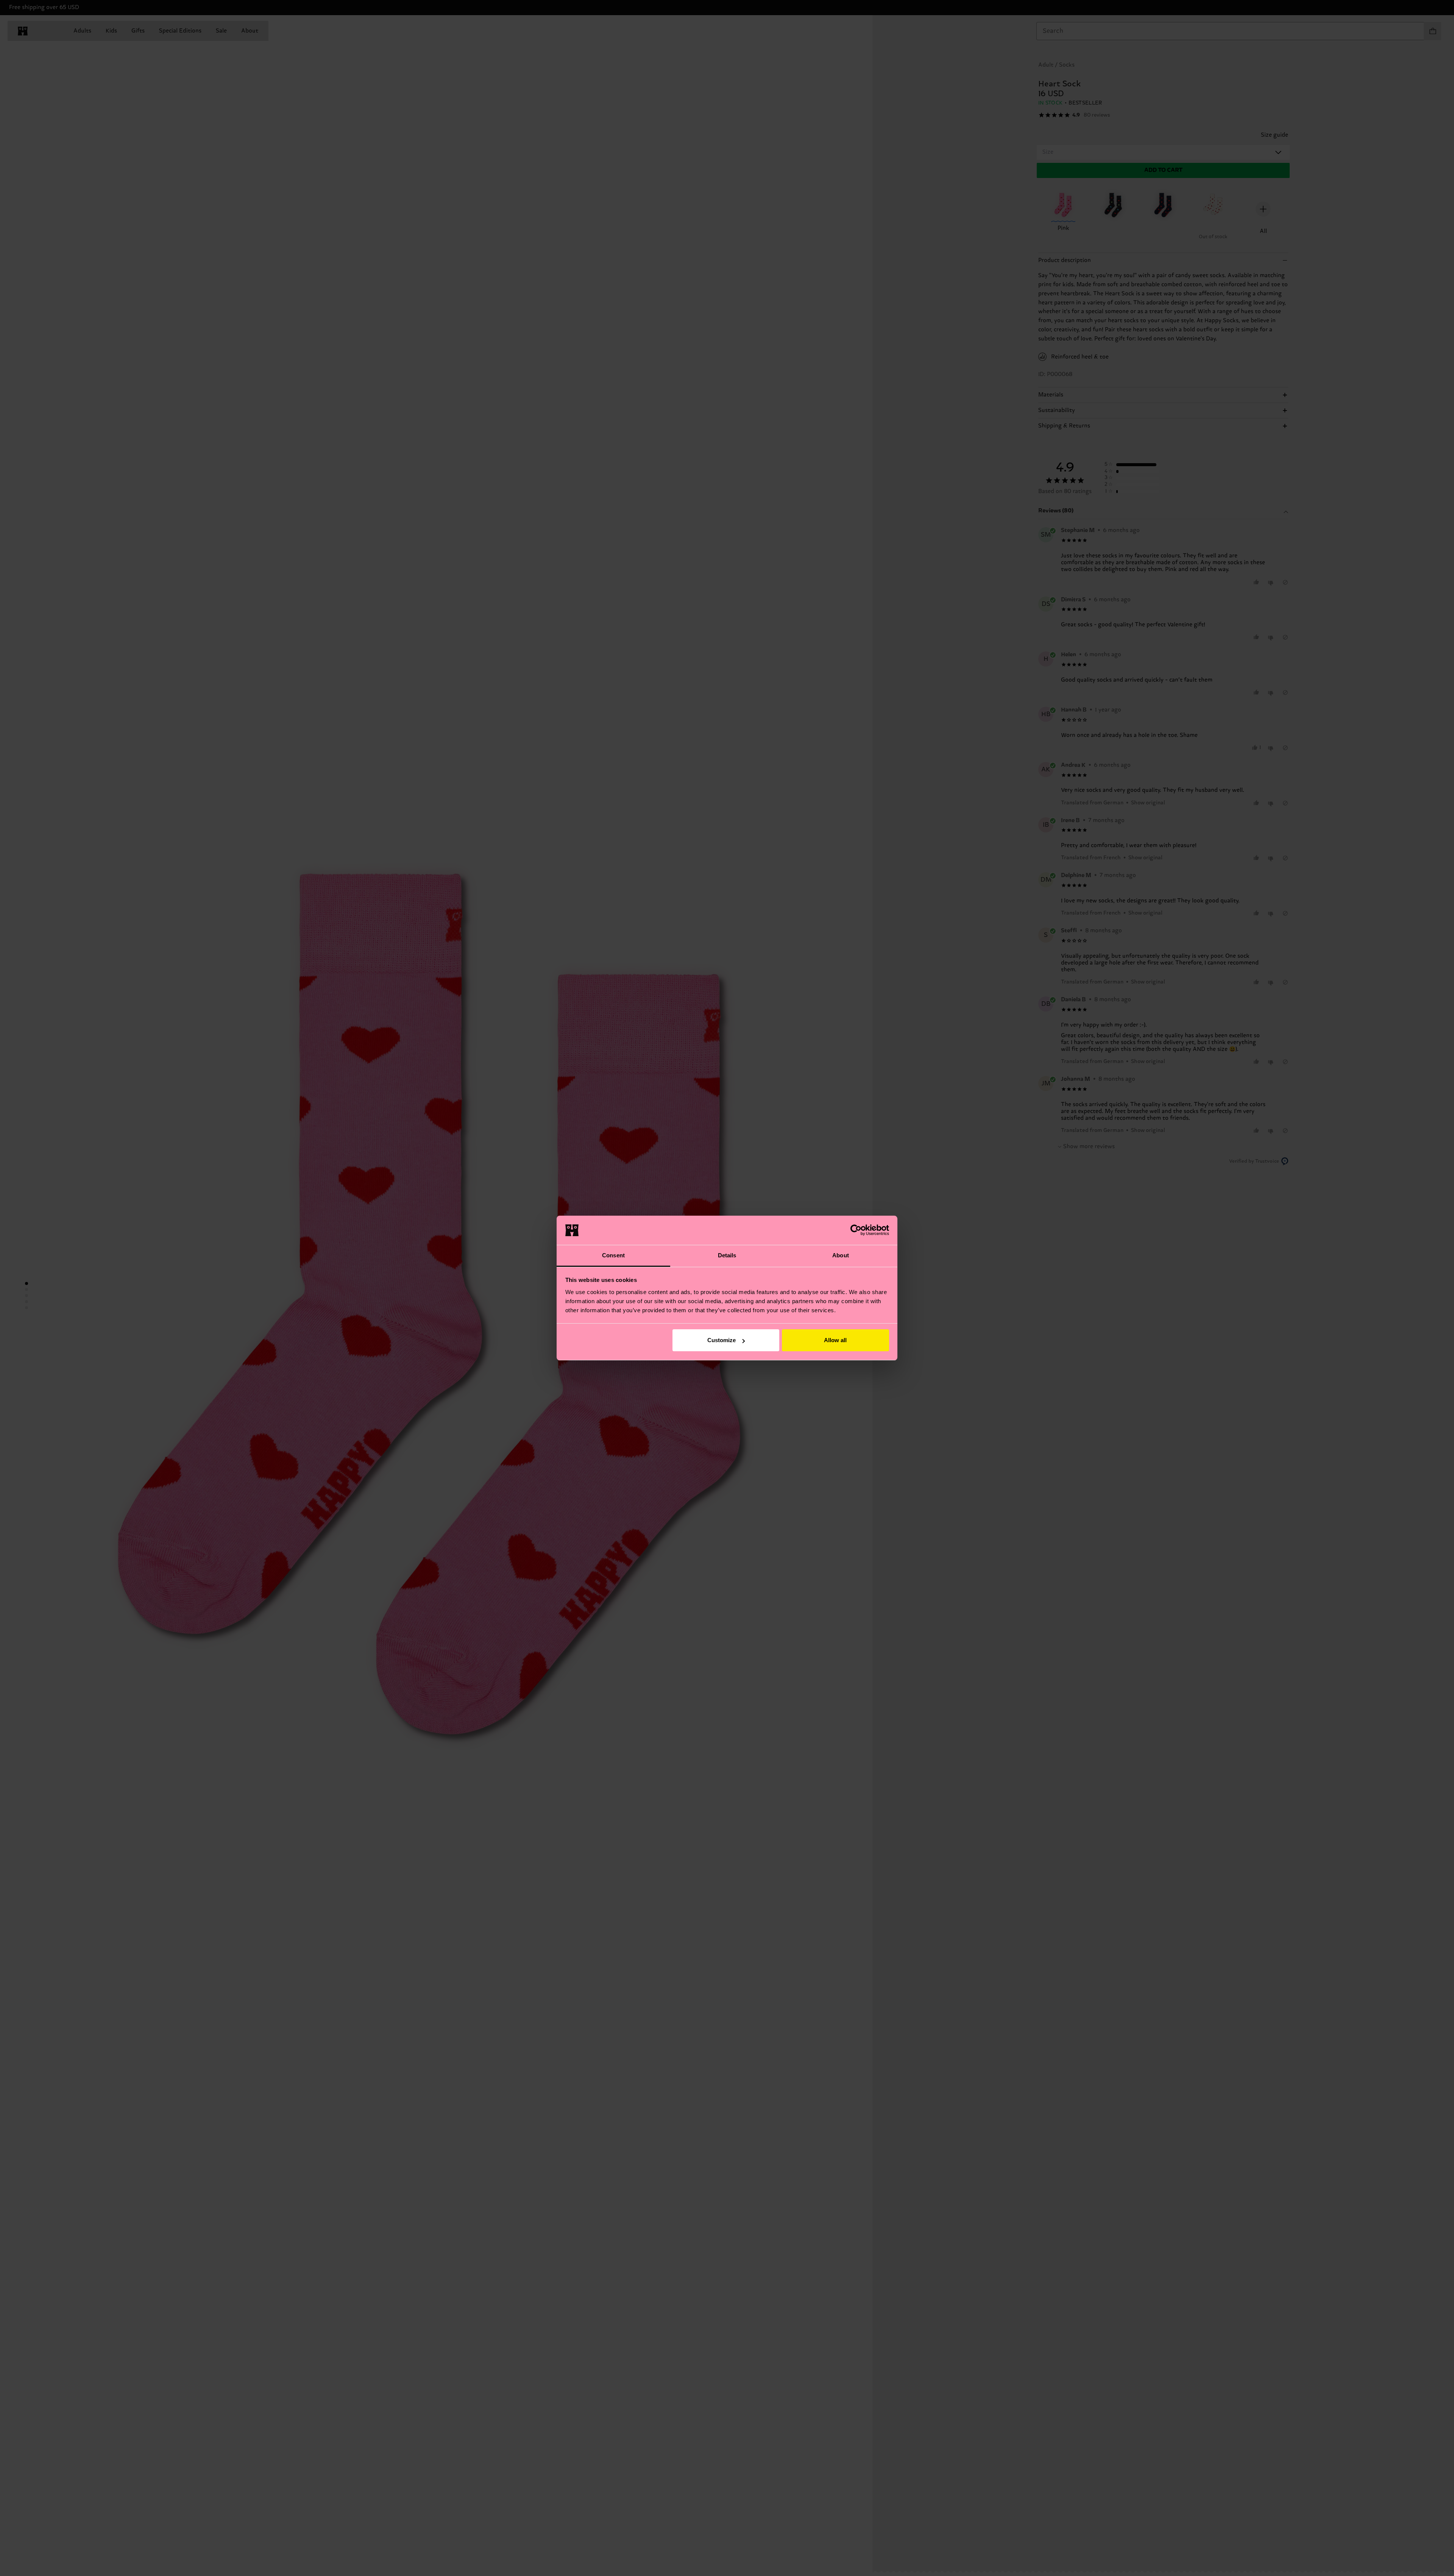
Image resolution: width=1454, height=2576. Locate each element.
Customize (722, 1340)
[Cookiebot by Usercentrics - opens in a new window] (856, 1230)
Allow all (835, 1340)
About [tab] (841, 1255)
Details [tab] (727, 1255)
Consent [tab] (613, 1255)
